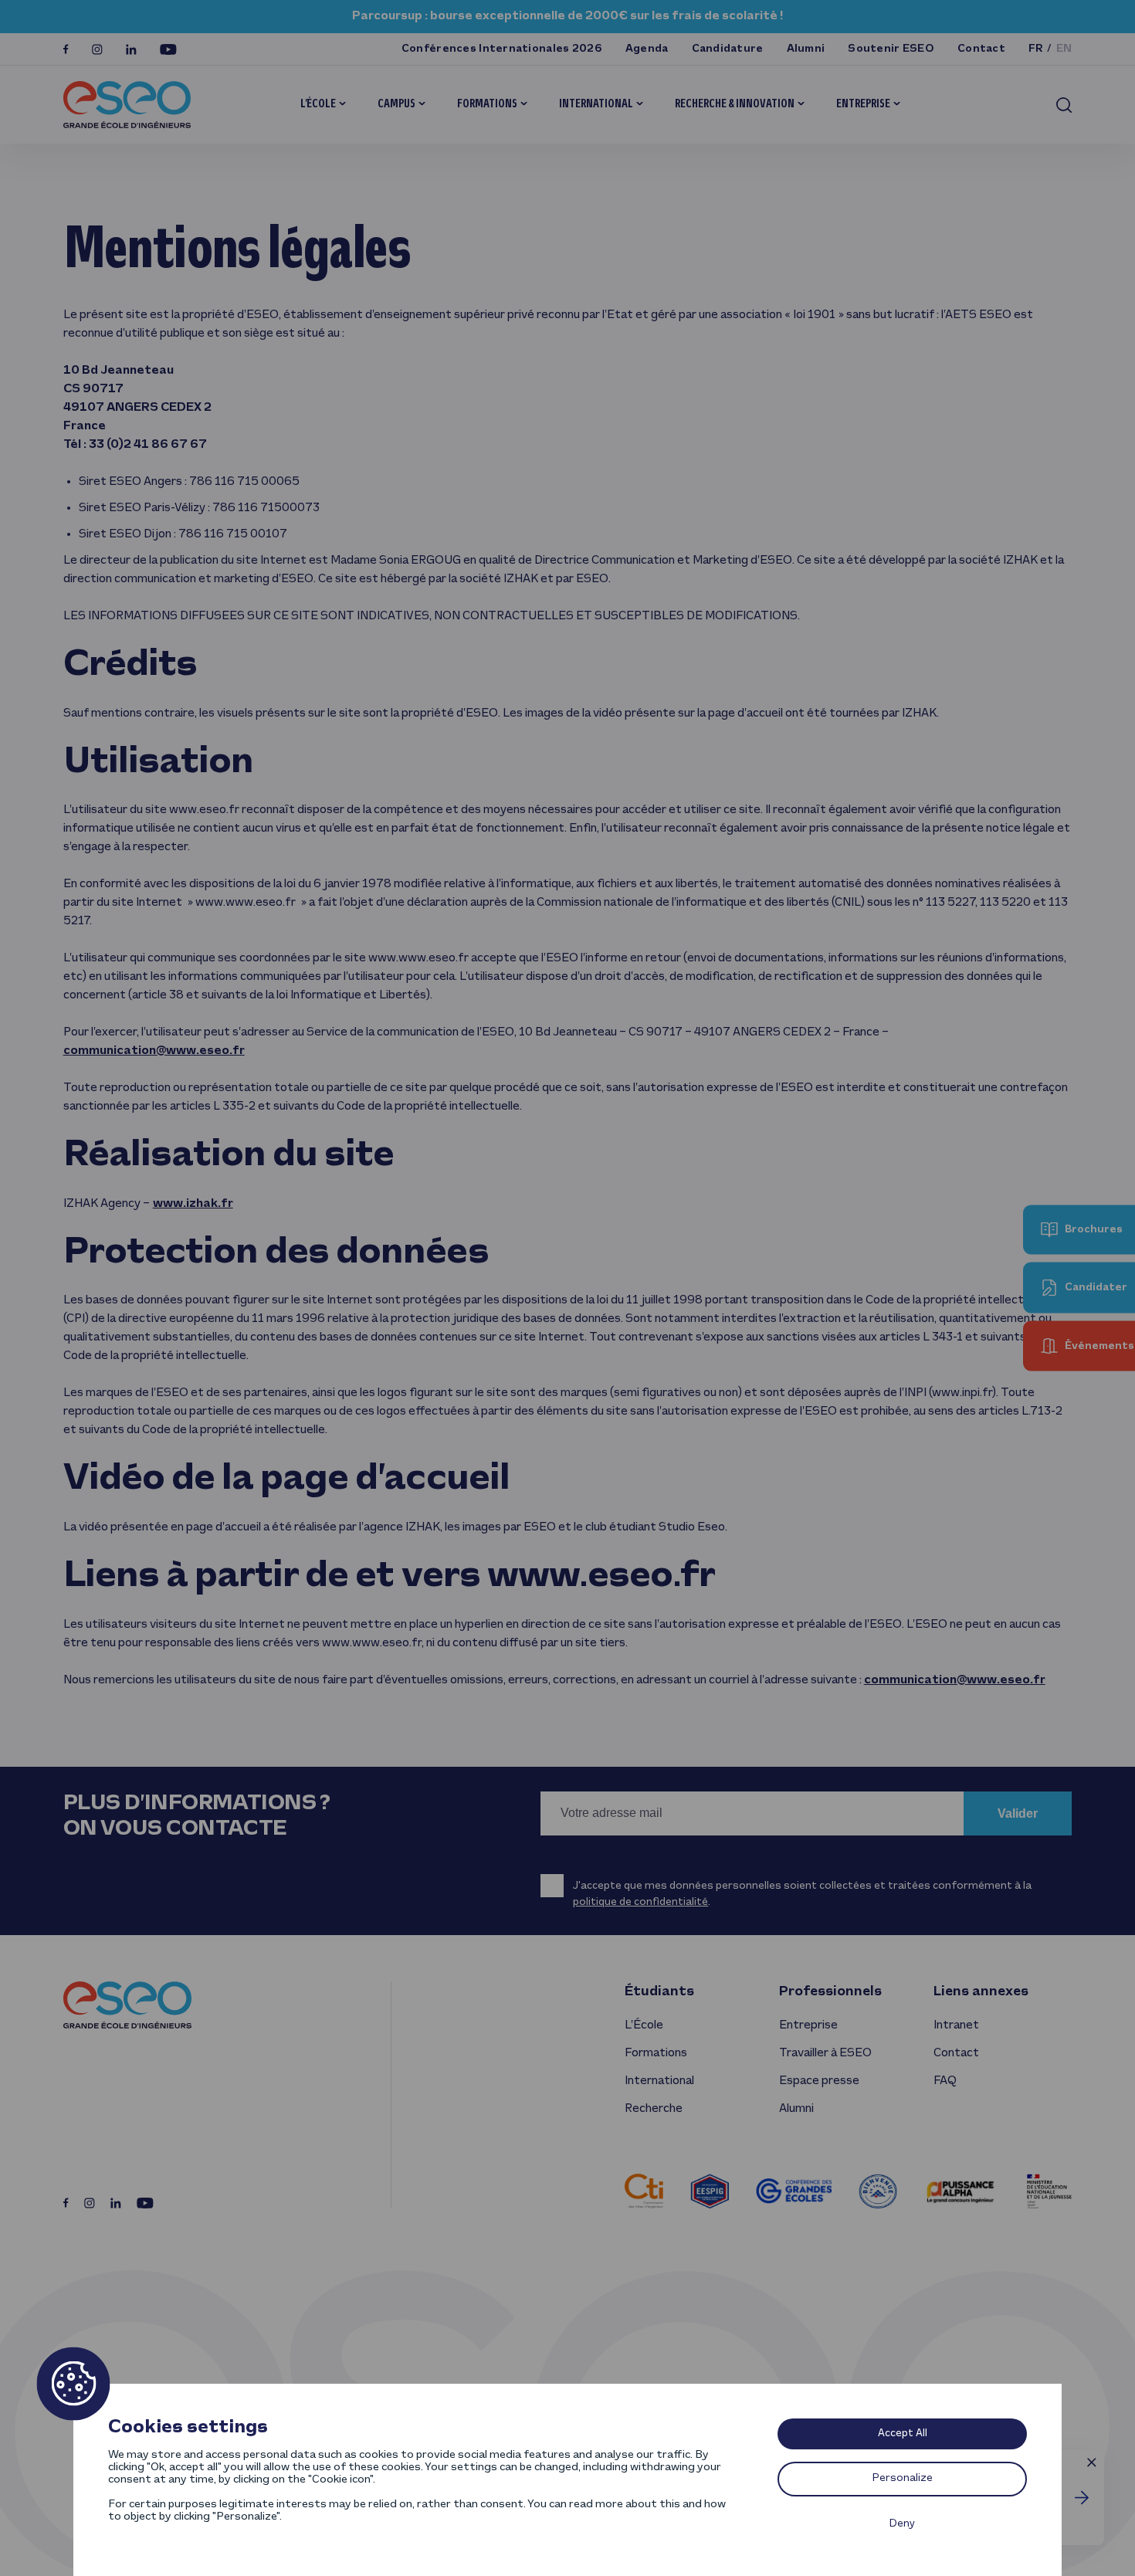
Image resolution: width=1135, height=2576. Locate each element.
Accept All (903, 2434)
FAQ (945, 2081)
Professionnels (830, 1992)
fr (1036, 49)
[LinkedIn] (131, 49)
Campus (396, 104)
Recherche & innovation (735, 104)
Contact (981, 49)
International (596, 104)
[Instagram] (97, 49)
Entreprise (863, 104)
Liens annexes (981, 1992)
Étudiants (659, 1992)
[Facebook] (66, 49)
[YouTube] (168, 49)
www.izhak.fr (193, 1204)
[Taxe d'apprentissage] (1082, 2498)
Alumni (806, 49)
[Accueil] (127, 105)
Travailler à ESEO (825, 2053)
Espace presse (819, 2081)
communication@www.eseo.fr (154, 1051)
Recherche (654, 2109)
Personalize (903, 2478)
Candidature (728, 49)
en (1064, 49)
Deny (902, 2524)
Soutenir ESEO (891, 49)
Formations (487, 104)
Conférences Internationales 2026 (502, 49)
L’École (318, 104)
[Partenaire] (644, 2191)
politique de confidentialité (640, 1902)
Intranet (956, 2025)
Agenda (647, 49)
